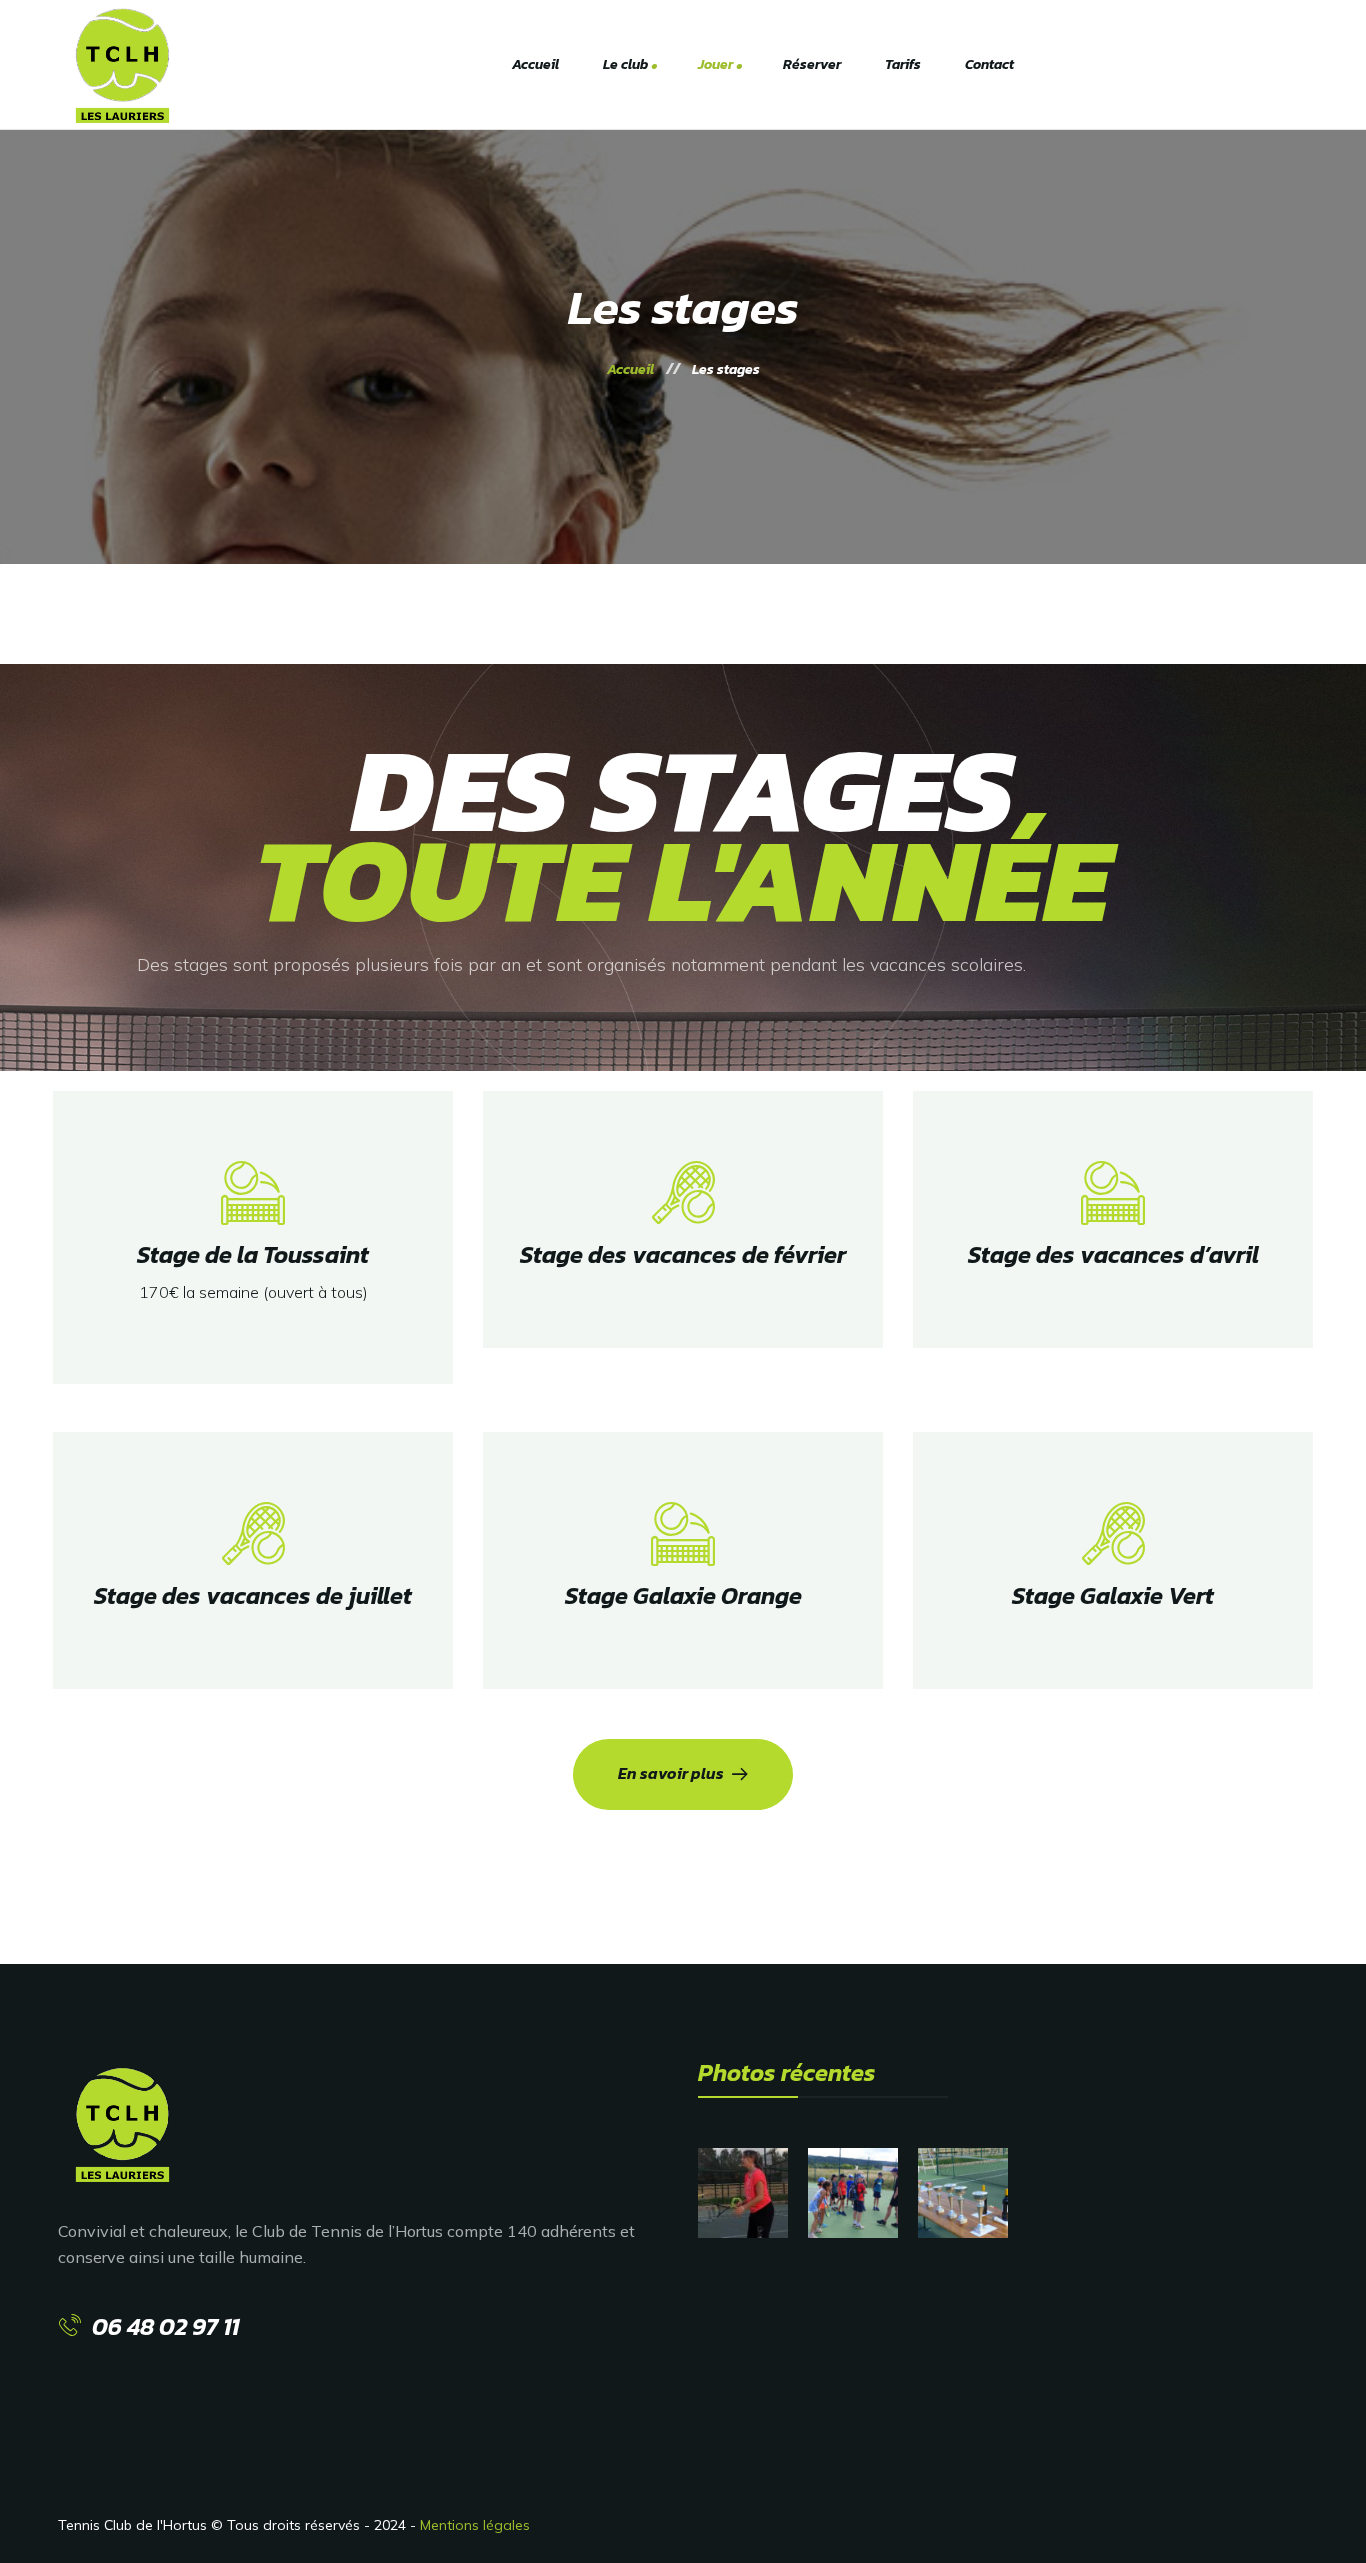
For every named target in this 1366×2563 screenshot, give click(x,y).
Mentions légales (475, 2525)
